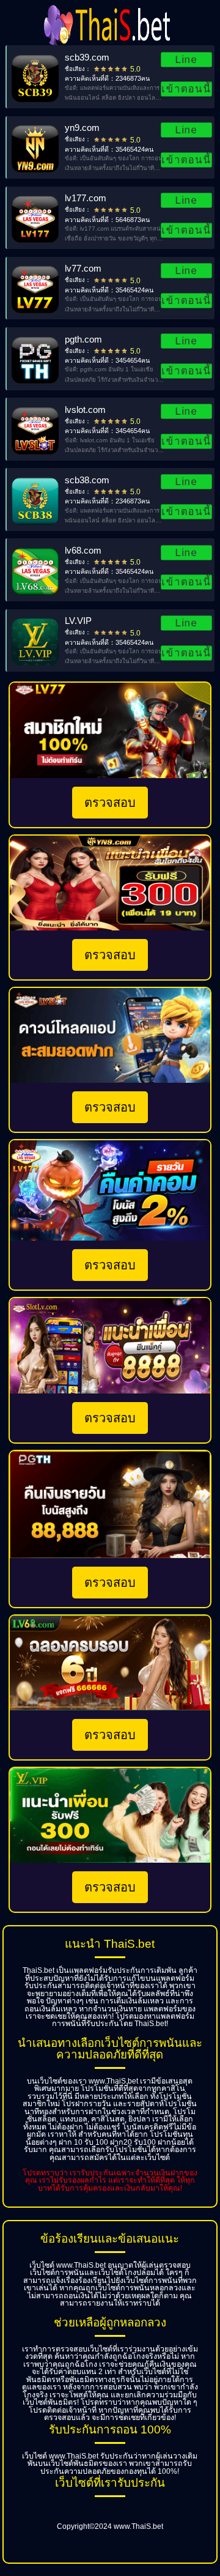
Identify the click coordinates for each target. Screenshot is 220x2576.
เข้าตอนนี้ (186, 89)
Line (186, 59)
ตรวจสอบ (110, 803)
